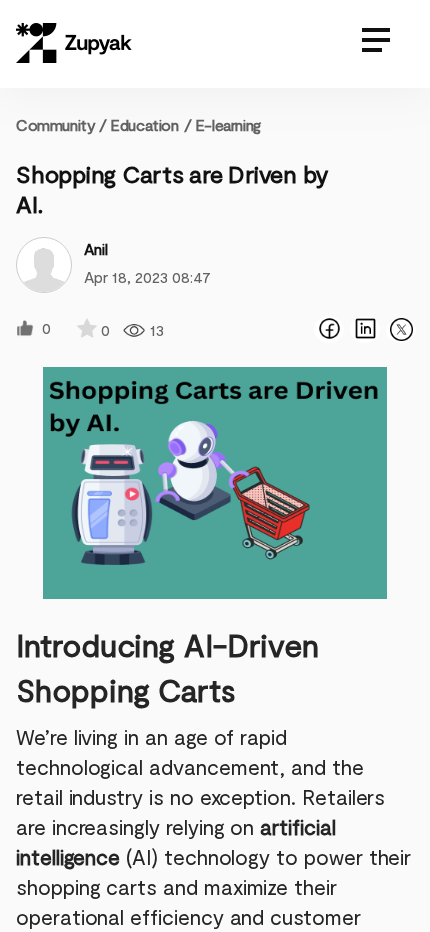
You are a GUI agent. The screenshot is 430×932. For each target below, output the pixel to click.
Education (144, 124)
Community (61, 124)
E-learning (228, 124)
